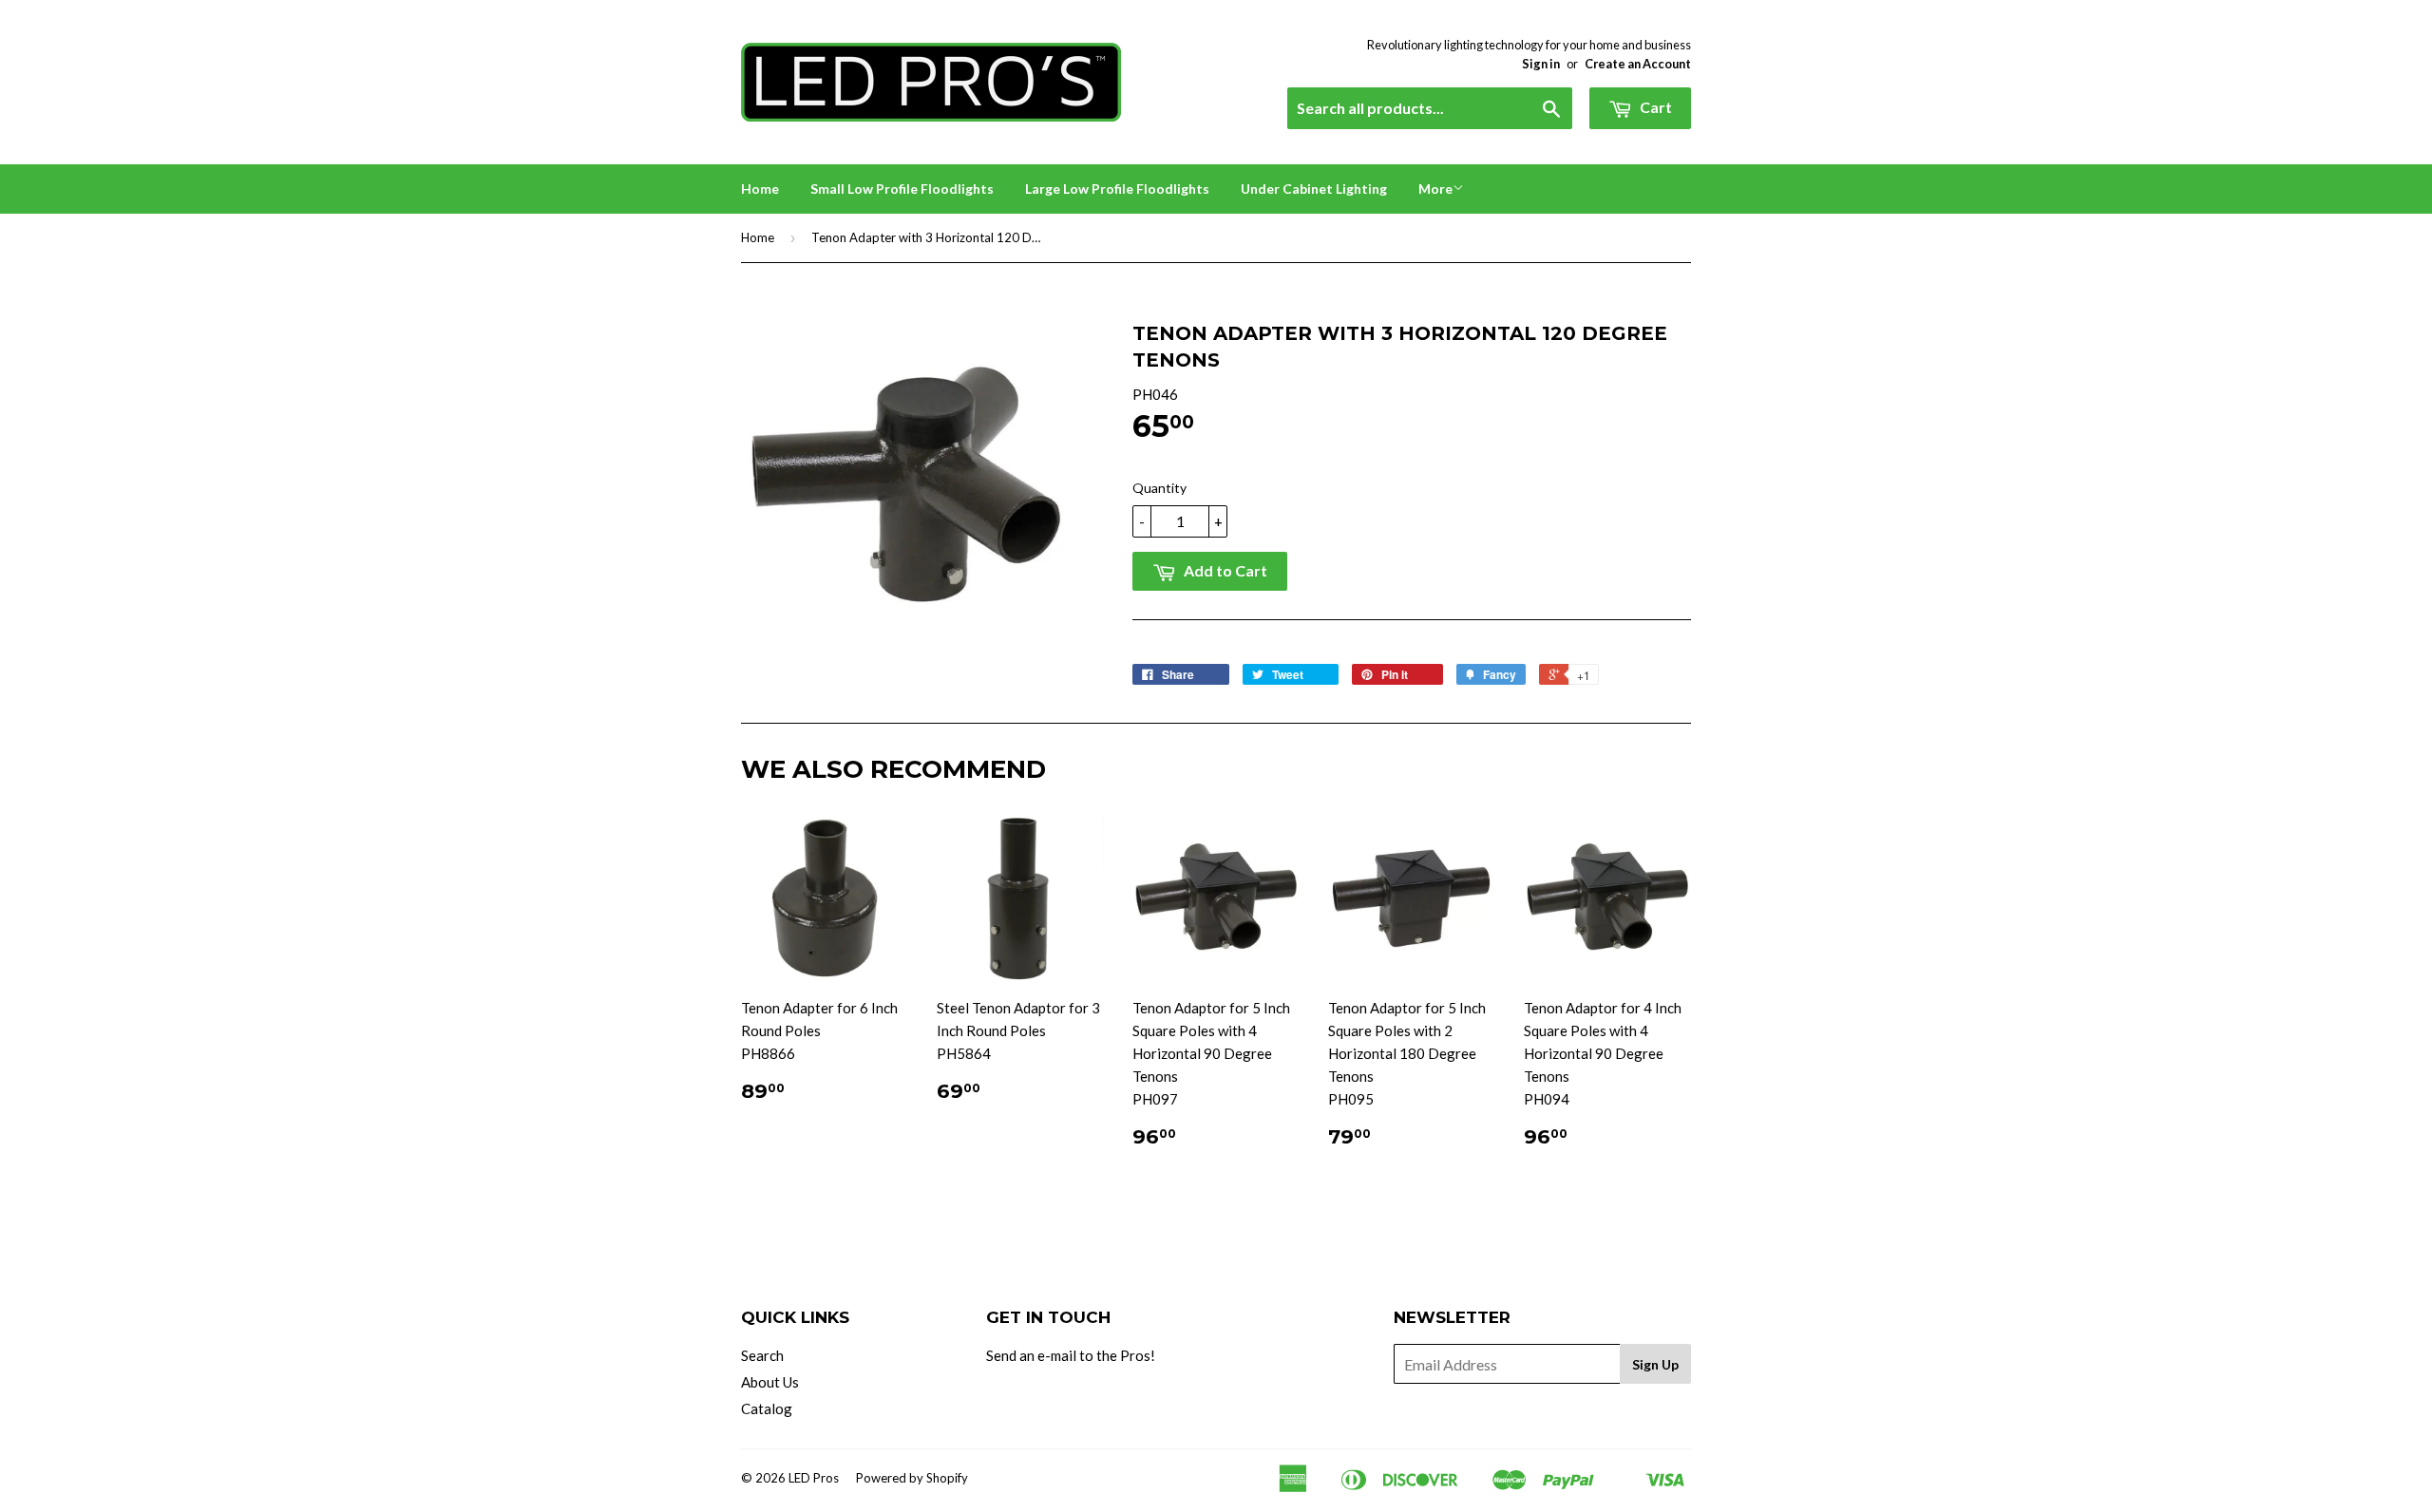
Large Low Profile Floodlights (1117, 189)
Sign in (1541, 64)
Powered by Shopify (912, 1478)
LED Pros (814, 1478)
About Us (770, 1382)
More (1435, 189)
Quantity (1159, 488)
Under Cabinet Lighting (1314, 189)
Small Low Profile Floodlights (902, 189)
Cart (1654, 107)
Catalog (767, 1408)
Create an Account (1638, 64)
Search (762, 1355)
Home (760, 189)
